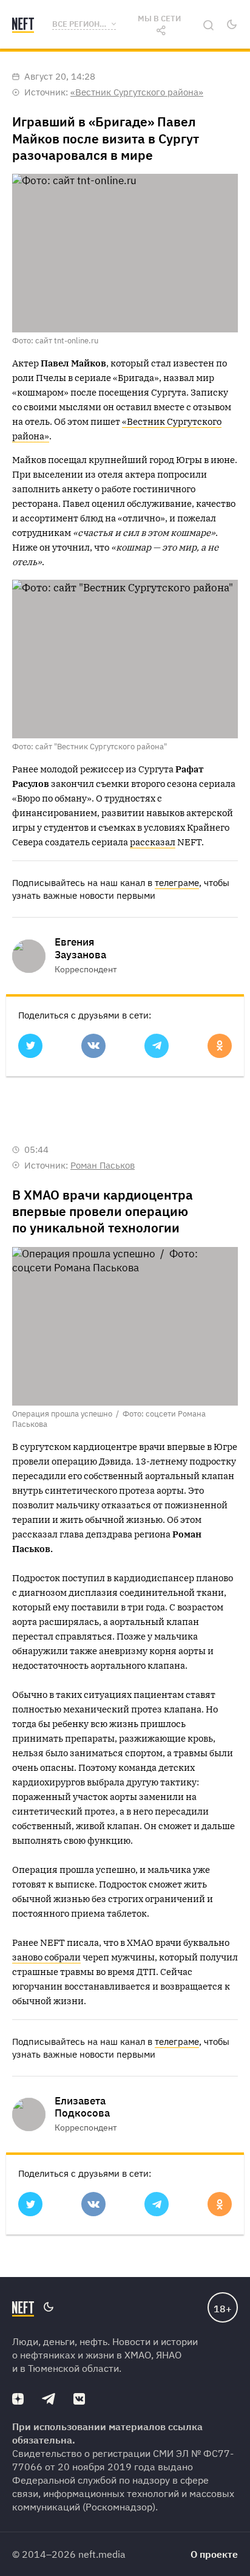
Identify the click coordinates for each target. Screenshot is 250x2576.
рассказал (153, 842)
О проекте (214, 2554)
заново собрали (46, 1957)
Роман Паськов (103, 1165)
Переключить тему (232, 24)
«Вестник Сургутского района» (137, 92)
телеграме (177, 883)
